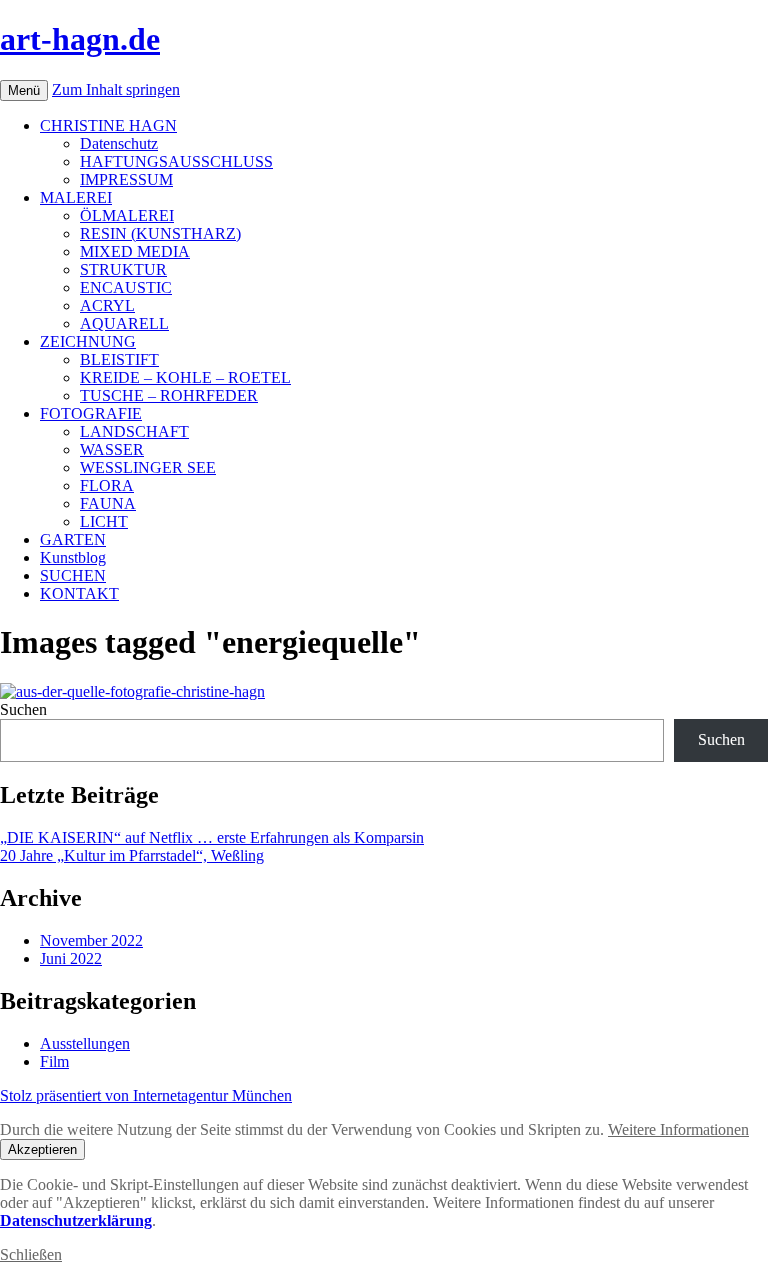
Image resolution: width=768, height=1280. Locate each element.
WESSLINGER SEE (148, 467)
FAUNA (108, 503)
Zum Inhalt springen (116, 89)
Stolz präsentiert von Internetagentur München (146, 1095)
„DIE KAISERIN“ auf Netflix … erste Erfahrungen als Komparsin (212, 837)
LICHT (104, 521)
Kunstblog (73, 557)
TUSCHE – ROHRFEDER (169, 395)
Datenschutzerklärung (76, 1220)
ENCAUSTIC (126, 287)
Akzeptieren (42, 1149)
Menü (24, 90)
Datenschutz (119, 143)
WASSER (112, 449)
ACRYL (107, 305)
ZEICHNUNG (88, 341)
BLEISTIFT (119, 359)
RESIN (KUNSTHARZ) (160, 233)
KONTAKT (79, 593)
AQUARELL (124, 323)
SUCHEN (73, 575)
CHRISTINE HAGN (108, 125)
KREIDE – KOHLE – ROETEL (185, 377)
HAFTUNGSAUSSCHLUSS (176, 161)
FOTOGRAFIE (91, 413)
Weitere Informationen (678, 1129)
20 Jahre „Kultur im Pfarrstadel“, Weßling (132, 855)
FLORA (107, 485)
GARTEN (73, 539)
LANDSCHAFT (134, 431)
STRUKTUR (123, 269)
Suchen (23, 709)
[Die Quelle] (132, 691)
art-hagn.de (80, 39)
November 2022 (91, 940)
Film (54, 1061)
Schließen (31, 1254)
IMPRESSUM (126, 179)
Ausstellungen (85, 1043)
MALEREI (76, 197)
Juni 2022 (71, 958)
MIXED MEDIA (135, 251)
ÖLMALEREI (127, 215)
